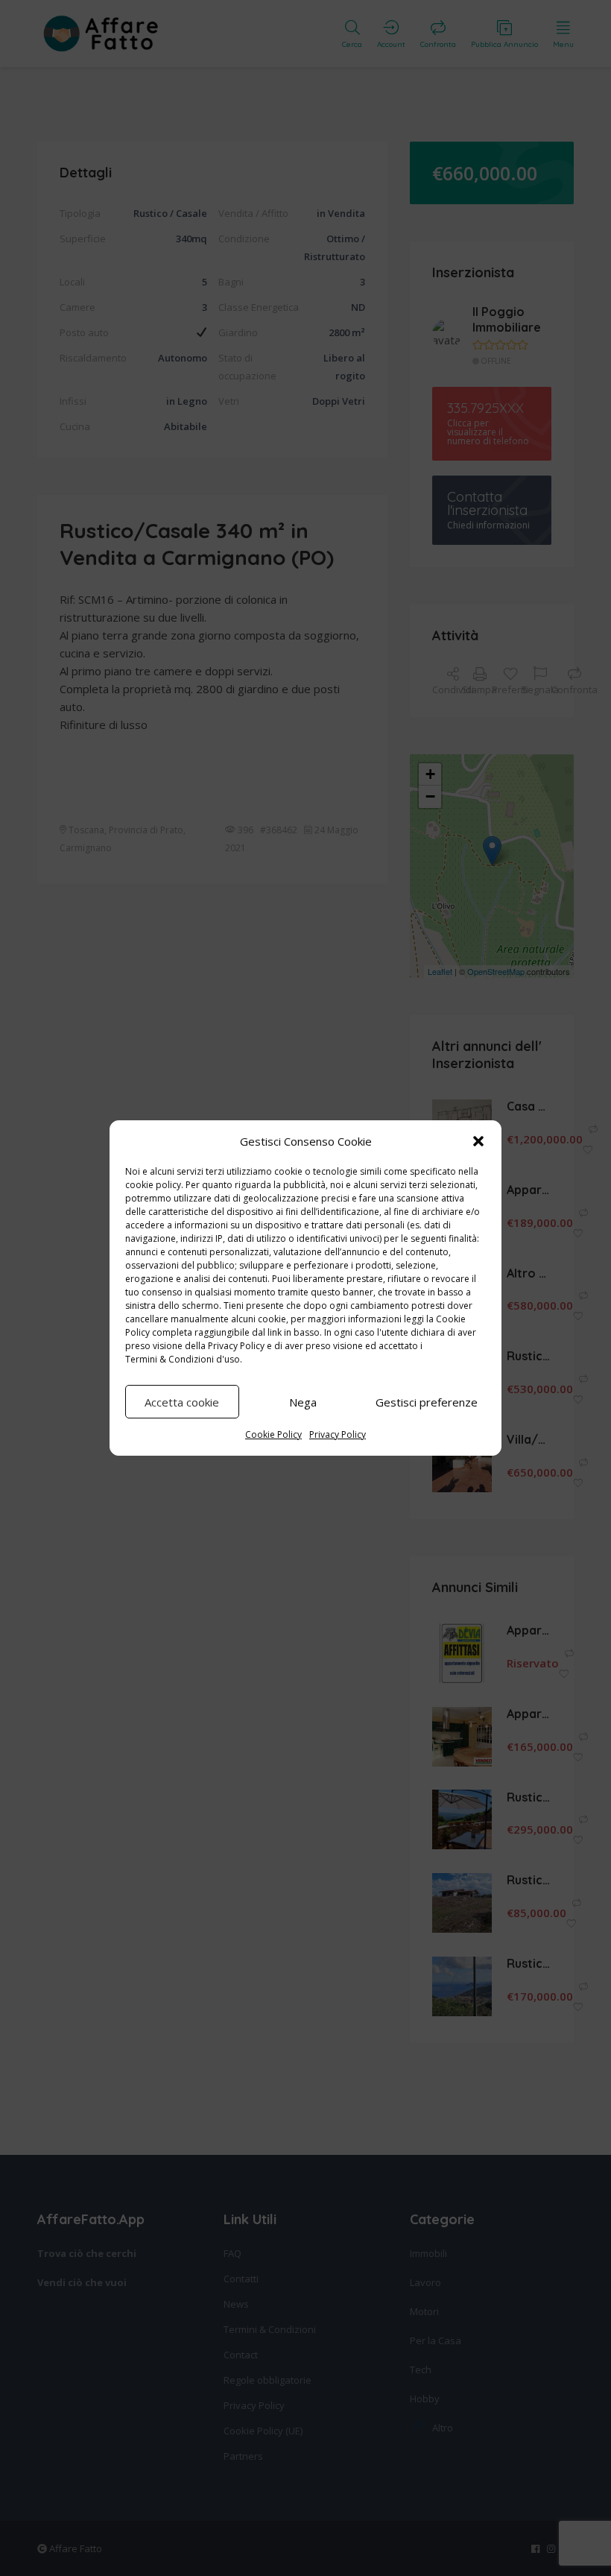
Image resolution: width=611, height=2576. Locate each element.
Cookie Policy (273, 1434)
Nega (303, 1402)
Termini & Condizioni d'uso (183, 1359)
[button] (478, 1141)
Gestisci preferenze (427, 1402)
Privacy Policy (236, 1346)
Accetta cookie (182, 1402)
